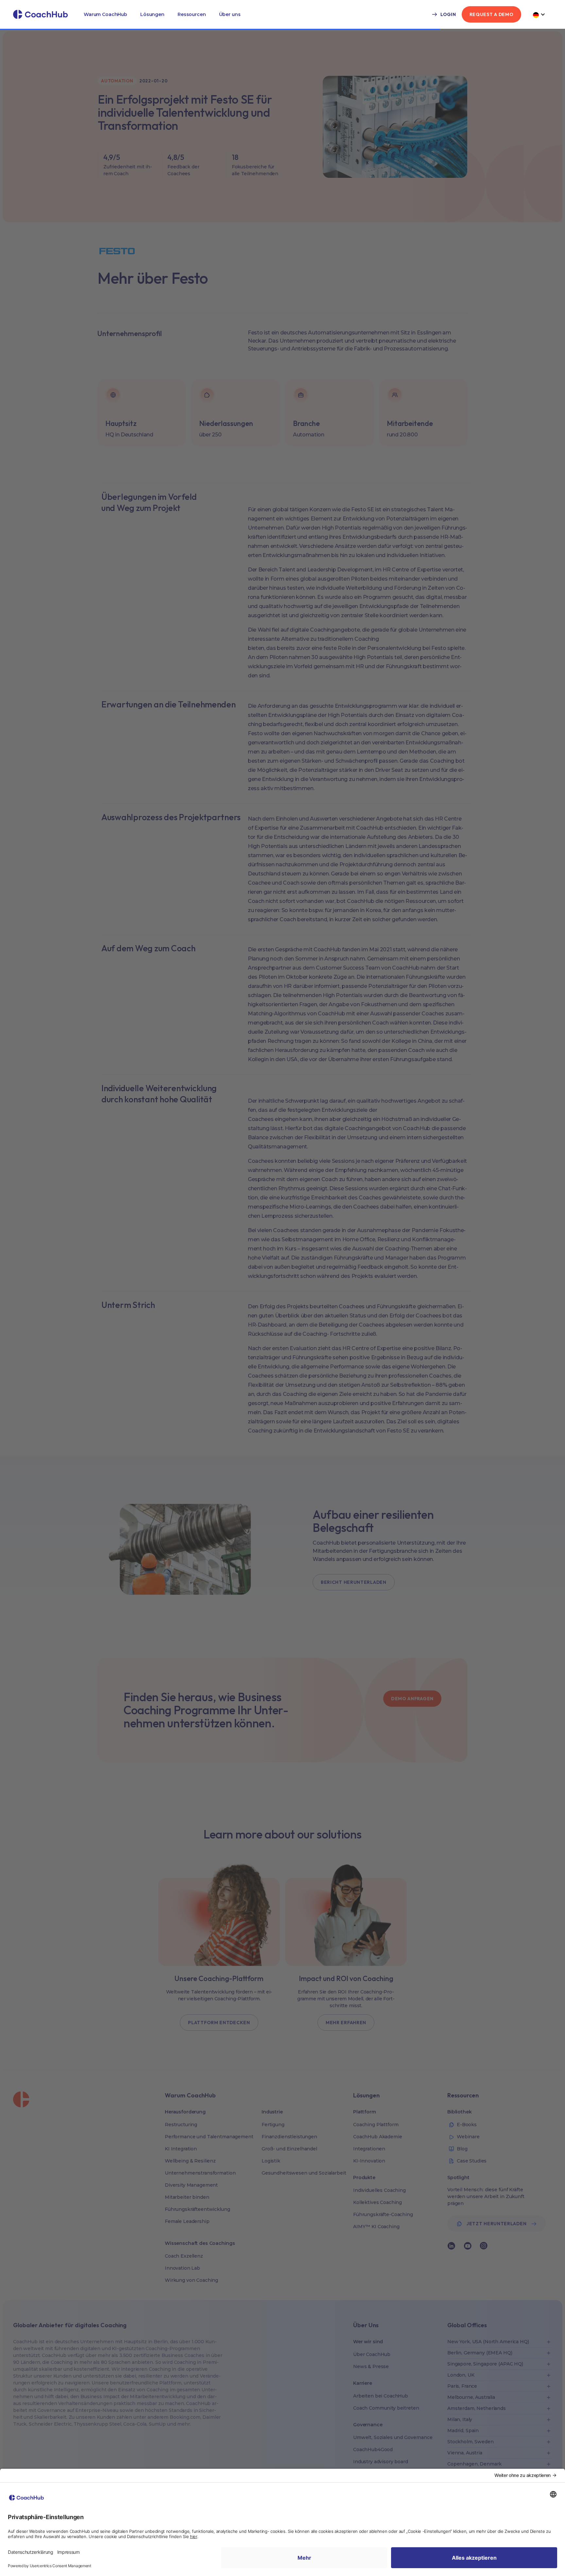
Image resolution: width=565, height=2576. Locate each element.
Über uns (230, 14)
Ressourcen (192, 14)
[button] (105, 14)
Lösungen (152, 14)
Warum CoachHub (105, 14)
